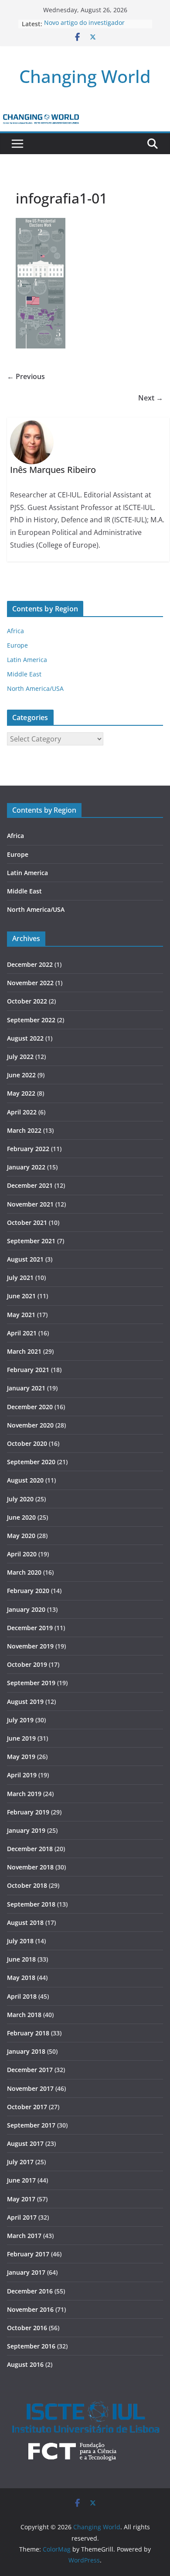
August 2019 (25, 1702)
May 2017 (21, 2199)
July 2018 (20, 1941)
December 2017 (30, 2070)
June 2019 (21, 1738)
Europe (17, 645)
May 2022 (21, 1093)
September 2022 (31, 1020)
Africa (15, 631)
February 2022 (28, 1149)
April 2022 (22, 1112)
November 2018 (30, 1867)
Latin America (27, 660)
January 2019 (26, 1830)
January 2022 (26, 1167)
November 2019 (30, 1646)
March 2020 (24, 1572)
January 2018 (26, 2051)
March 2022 (24, 1130)
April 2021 (22, 1333)
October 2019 (27, 1664)
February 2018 (28, 2033)
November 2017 (30, 2088)
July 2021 (20, 1278)
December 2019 (30, 1628)
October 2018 (27, 1885)
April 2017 (22, 2217)
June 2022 (21, 1075)
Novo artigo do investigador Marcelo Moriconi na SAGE (84, 28)
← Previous (26, 376)
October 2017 (27, 2107)
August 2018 (25, 1923)
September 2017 (31, 2125)
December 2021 (30, 1185)
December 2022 (30, 964)
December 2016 (30, 2291)
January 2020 (26, 1609)
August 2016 (25, 2364)
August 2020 (25, 1480)
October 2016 (27, 2328)
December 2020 (30, 1407)
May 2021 (21, 1315)
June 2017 (21, 2180)
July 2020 (20, 1499)
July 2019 (20, 1720)
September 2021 (31, 1241)
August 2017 (25, 2143)
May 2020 (21, 1536)
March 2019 (24, 1794)
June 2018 (21, 1959)
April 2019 (22, 1775)
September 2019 (31, 1683)
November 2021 (30, 1204)
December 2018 (30, 1849)
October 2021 (27, 1222)
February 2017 (28, 2254)
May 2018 (21, 1978)
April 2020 (22, 1554)
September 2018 (31, 1904)
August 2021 (25, 1259)
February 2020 (28, 1591)
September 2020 (31, 1462)
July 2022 (20, 1057)
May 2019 (21, 1757)
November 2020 (30, 1425)
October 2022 (27, 1001)
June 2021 (21, 1296)
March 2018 (24, 2015)
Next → (151, 398)
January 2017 (26, 2272)
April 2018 (22, 1996)
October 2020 (27, 1443)
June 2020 (21, 1517)
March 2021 (24, 1351)
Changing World (85, 76)
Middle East (24, 674)
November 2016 (30, 2309)
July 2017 (20, 2162)
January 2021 (26, 1388)
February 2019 (28, 1812)
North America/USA (35, 688)
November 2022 (30, 983)
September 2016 (31, 2346)
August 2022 (25, 1038)
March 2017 (24, 2236)
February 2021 (28, 1370)
